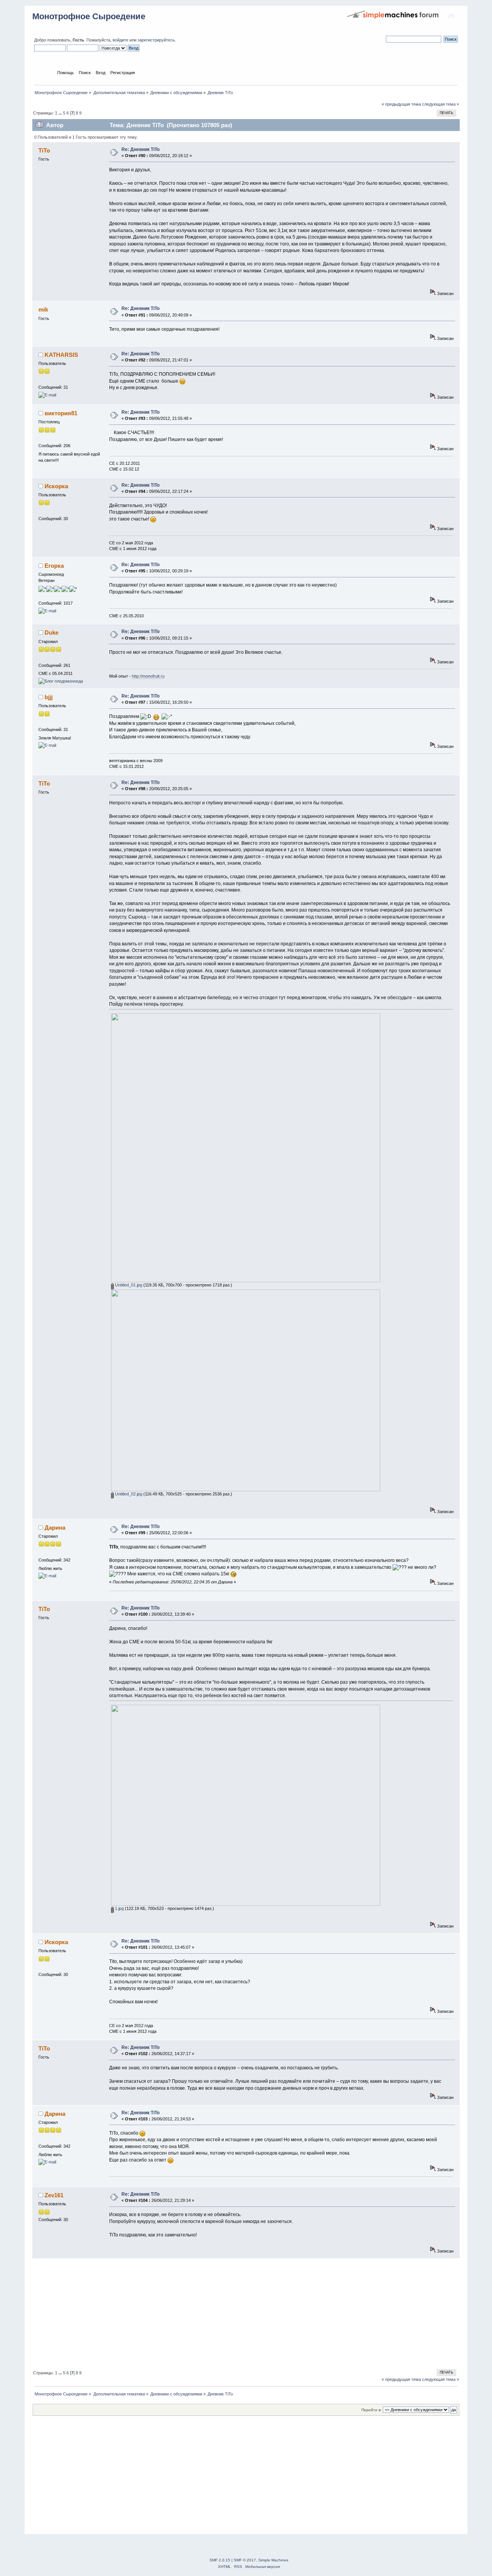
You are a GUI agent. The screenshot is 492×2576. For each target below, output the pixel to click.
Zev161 (54, 2195)
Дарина (55, 1528)
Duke (52, 632)
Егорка (54, 566)
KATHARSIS (61, 355)
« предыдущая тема (401, 104)
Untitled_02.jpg (128, 1494)
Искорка (56, 486)
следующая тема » (440, 104)
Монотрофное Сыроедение (89, 16)
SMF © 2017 (245, 2560)
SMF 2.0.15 (220, 2560)
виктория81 (61, 413)
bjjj (49, 697)
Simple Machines (273, 2560)
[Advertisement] (246, 2312)
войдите (121, 40)
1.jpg (119, 1908)
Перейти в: (371, 2410)
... (61, 113)
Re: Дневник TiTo (140, 149)
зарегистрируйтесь (156, 40)
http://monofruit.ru (148, 676)
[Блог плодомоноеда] (61, 681)
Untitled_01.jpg (128, 1285)
